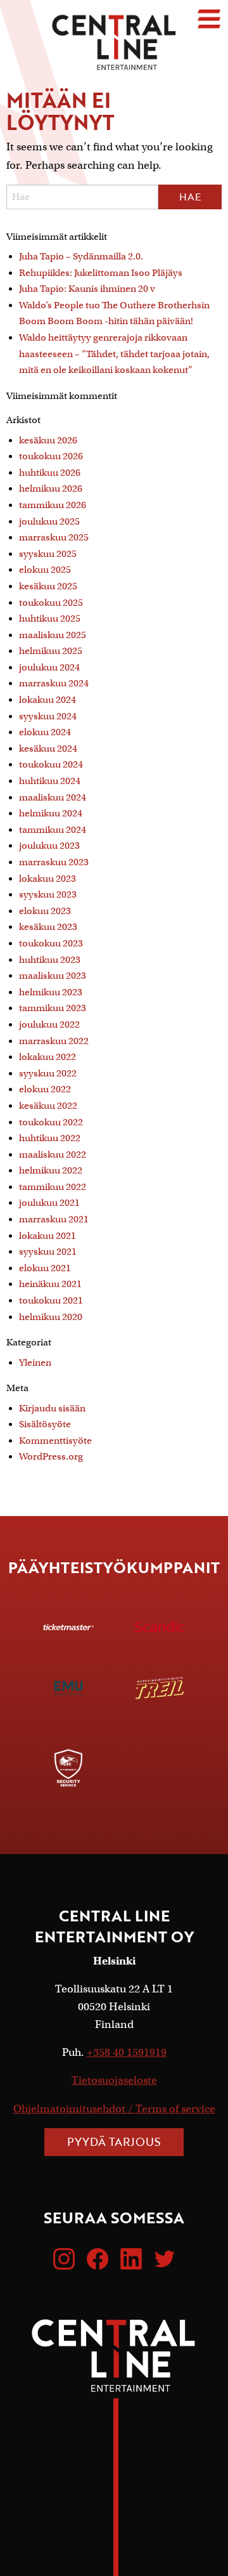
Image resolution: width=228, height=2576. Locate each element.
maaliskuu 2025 (53, 635)
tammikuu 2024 (53, 830)
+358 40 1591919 (127, 2052)
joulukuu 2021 (49, 1203)
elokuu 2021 (45, 1268)
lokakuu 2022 (47, 1057)
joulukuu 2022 (49, 1024)
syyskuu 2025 (48, 554)
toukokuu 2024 (51, 764)
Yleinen (35, 1363)
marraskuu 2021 (54, 1219)
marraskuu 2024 (54, 683)
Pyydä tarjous (114, 2141)
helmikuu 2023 (51, 992)
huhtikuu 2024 (50, 781)
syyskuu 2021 (48, 1252)
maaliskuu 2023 (53, 976)
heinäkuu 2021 (50, 1284)
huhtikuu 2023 (50, 960)
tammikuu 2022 (53, 1187)
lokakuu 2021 (47, 1236)
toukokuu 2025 (51, 603)
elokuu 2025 (45, 570)
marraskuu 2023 (54, 862)
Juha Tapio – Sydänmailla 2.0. (81, 256)
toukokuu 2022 (51, 1122)
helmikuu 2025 (51, 651)
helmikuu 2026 (51, 488)
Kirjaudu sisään (52, 1408)
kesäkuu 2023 (48, 927)
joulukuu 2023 (49, 846)
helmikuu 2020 (51, 1317)
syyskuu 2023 (48, 894)
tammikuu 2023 (53, 1008)
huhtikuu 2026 (50, 473)
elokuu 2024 (45, 732)
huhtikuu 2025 (50, 618)
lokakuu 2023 (47, 879)
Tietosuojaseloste (114, 2080)
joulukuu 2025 (49, 521)
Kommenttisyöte (55, 1441)
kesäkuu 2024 (48, 749)
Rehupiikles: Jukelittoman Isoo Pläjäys (101, 273)
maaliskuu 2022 (53, 1154)
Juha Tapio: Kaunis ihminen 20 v (87, 289)
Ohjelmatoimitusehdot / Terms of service (114, 2109)
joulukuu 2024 (49, 667)
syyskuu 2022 (48, 1073)
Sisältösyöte (45, 1424)
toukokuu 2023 (51, 943)
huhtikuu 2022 (50, 1138)
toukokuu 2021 (51, 1300)
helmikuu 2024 (51, 813)
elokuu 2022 (45, 1089)
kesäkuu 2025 (48, 586)
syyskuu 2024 (48, 716)
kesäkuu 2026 (48, 440)
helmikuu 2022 (51, 1170)
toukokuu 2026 (51, 456)
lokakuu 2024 (47, 700)
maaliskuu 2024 (53, 797)
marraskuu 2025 (54, 537)
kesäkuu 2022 (48, 1106)
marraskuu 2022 (54, 1041)
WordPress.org (51, 1456)
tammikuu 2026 (53, 505)
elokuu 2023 (45, 911)
